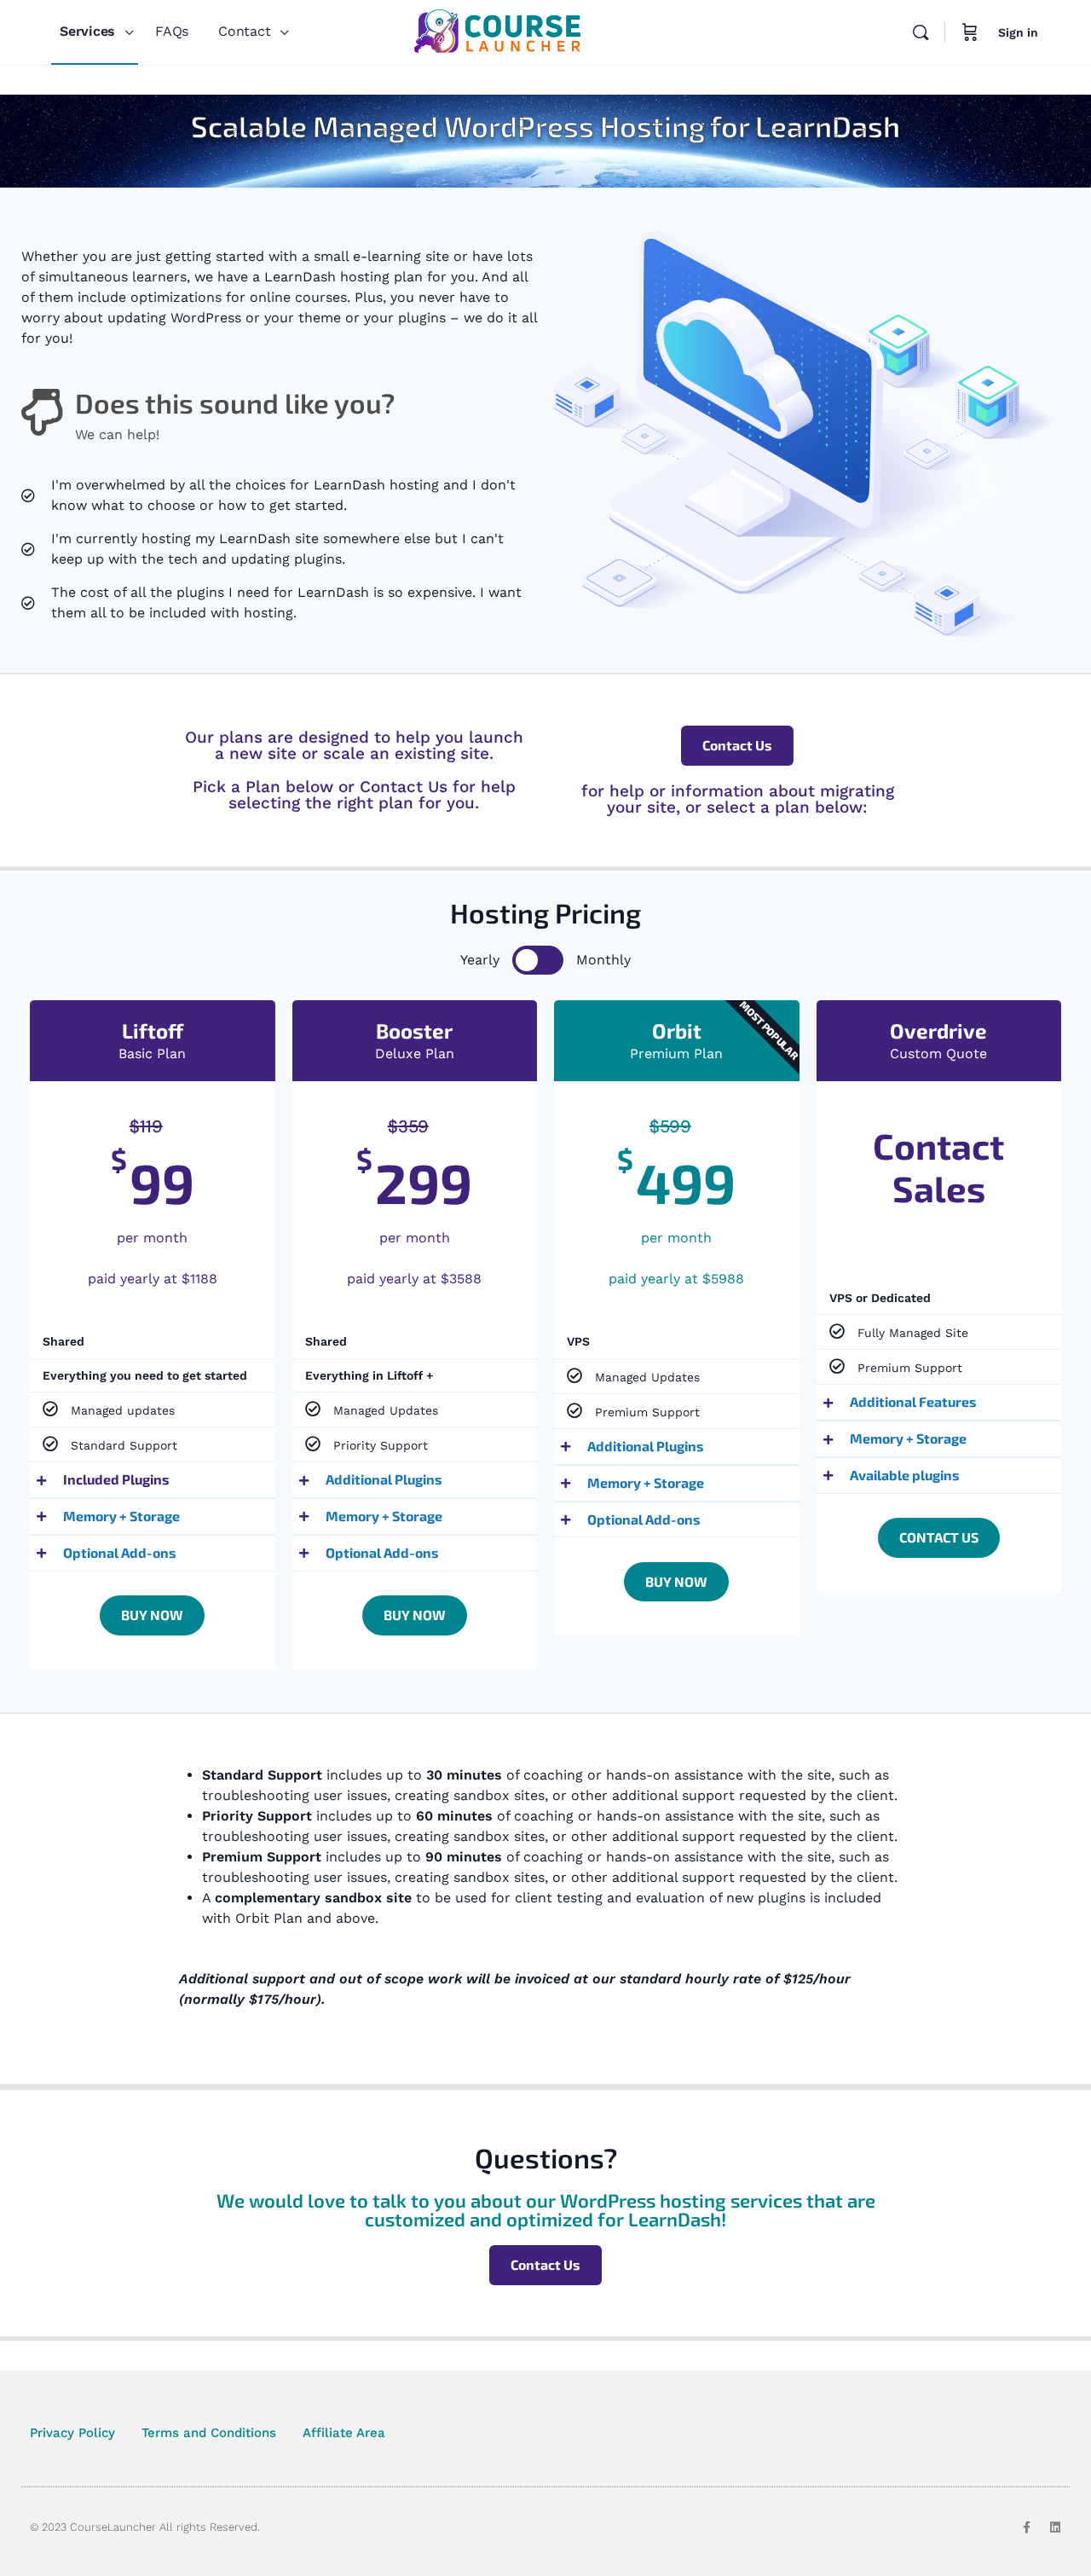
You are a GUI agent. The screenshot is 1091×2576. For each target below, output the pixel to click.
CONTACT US (939, 1537)
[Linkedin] (1055, 2527)
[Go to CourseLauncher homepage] (497, 31)
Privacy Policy (72, 2433)
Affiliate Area (344, 2433)
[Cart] (970, 32)
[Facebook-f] (1026, 2527)
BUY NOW (152, 1615)
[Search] (921, 32)
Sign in (1018, 32)
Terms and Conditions (209, 2433)
